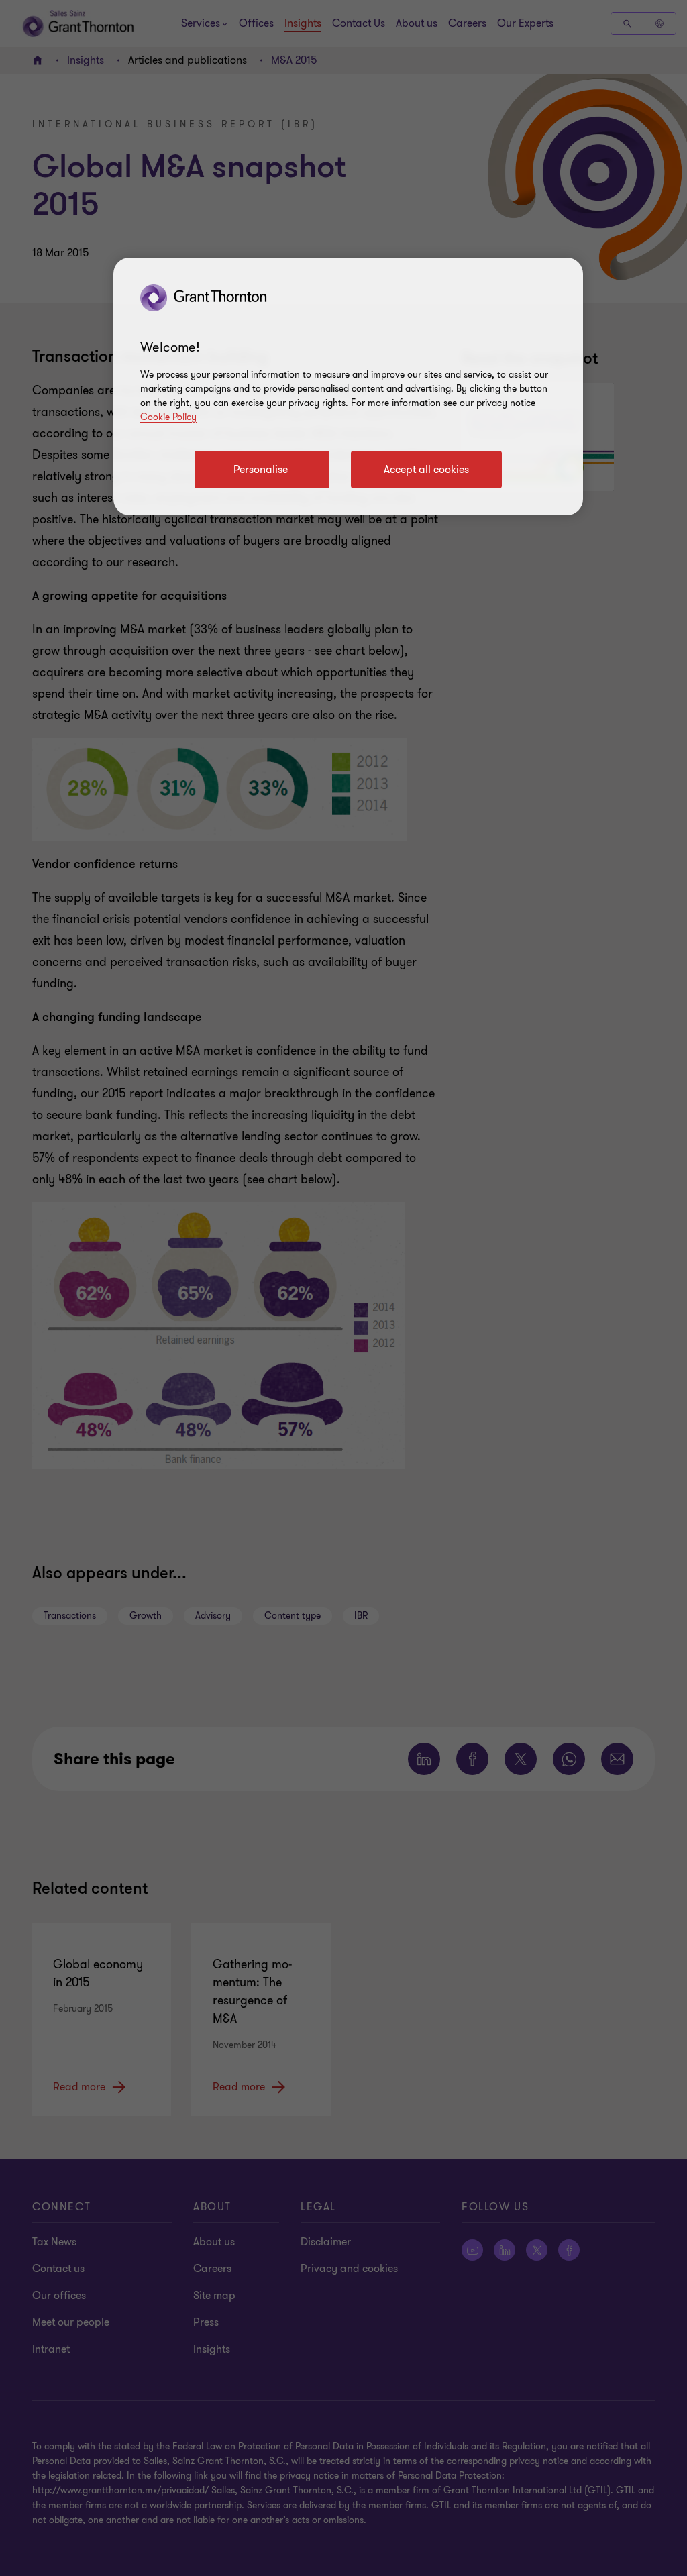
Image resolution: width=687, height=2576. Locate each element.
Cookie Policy (168, 417)
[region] (348, 386)
